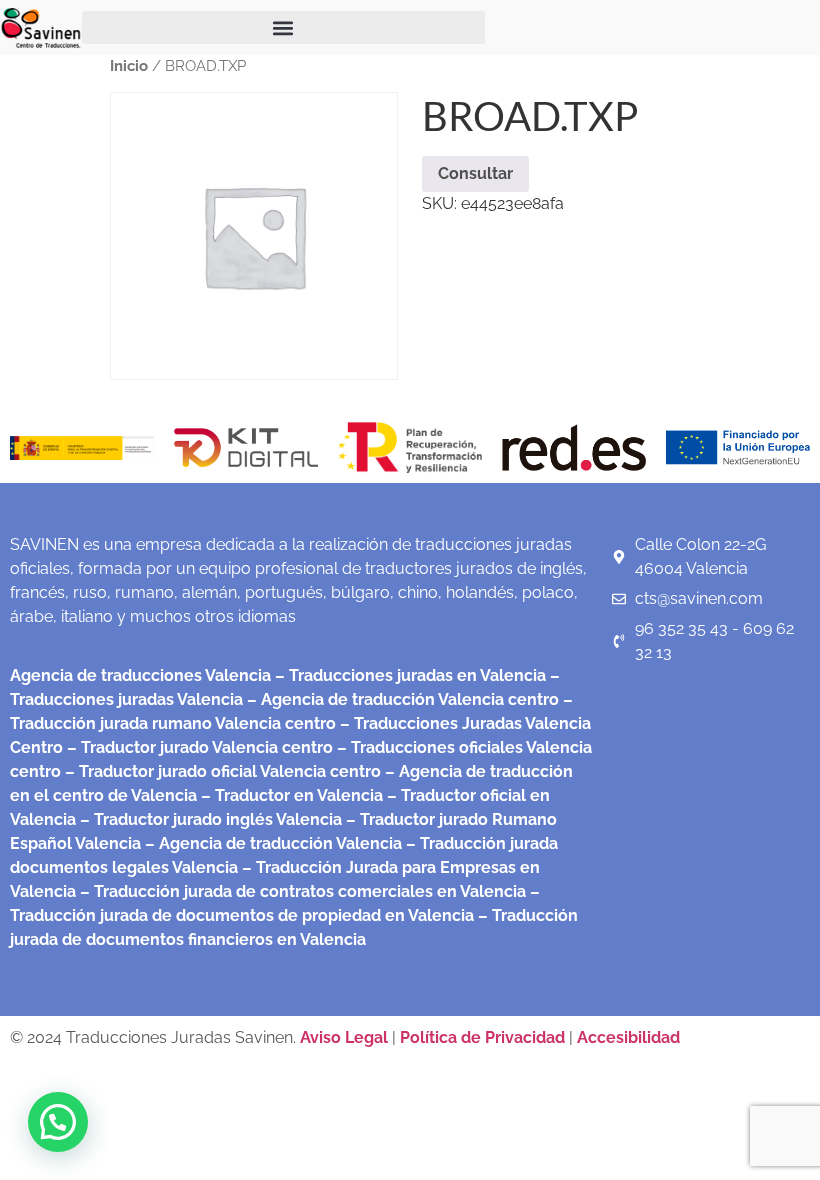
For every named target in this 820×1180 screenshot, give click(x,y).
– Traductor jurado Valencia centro (198, 747)
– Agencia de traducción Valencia (271, 843)
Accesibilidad (628, 1037)
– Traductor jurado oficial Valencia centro (221, 771)
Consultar (475, 173)
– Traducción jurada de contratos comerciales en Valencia (301, 891)
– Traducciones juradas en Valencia (408, 675)
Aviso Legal (346, 1037)
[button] (283, 27)
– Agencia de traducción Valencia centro (401, 699)
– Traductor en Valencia (290, 795)
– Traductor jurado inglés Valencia (211, 819)
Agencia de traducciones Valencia (140, 675)
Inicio (129, 65)
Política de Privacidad (482, 1037)
